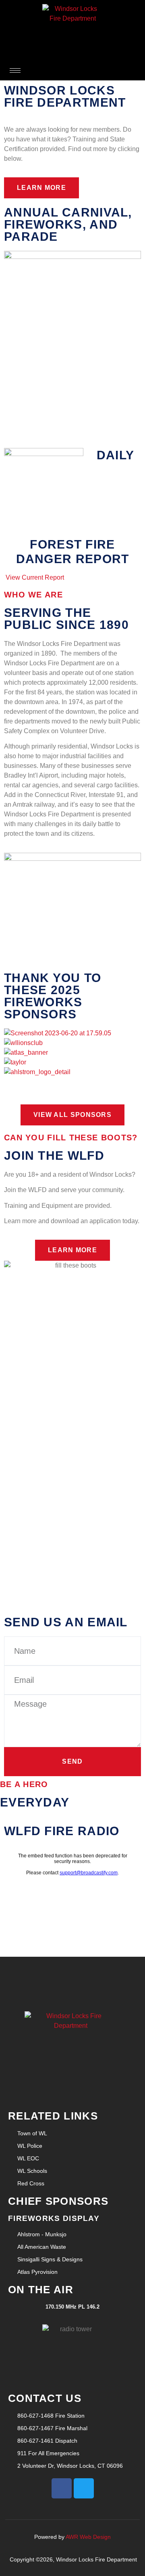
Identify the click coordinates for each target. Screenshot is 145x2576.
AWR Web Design (88, 2537)
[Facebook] (62, 2488)
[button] (72, 1082)
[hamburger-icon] (15, 70)
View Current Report (35, 577)
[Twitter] (84, 2488)
